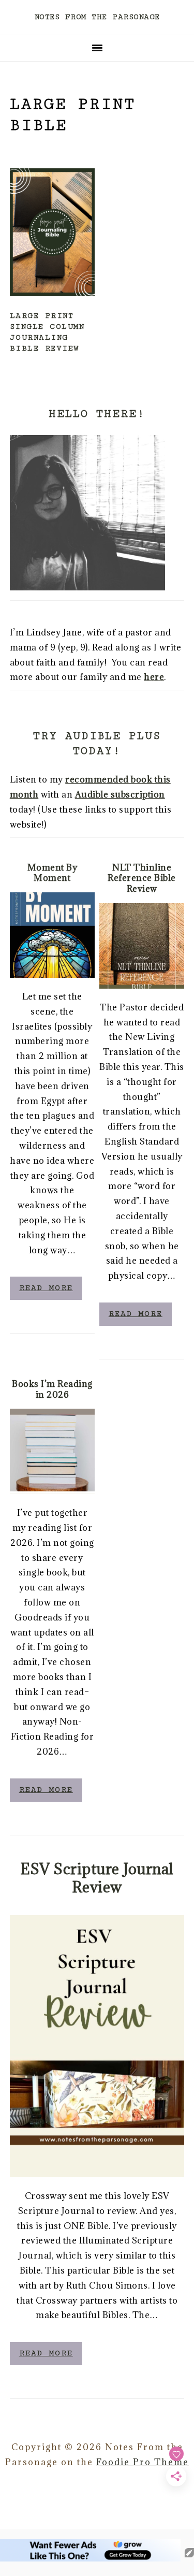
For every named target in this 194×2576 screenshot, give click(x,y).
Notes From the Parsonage (97, 17)
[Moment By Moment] (52, 935)
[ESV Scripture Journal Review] (97, 2046)
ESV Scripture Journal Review (97, 1878)
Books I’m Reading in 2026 (52, 1389)
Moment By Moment (53, 873)
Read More (46, 1288)
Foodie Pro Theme (143, 2462)
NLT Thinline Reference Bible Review (142, 878)
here (154, 677)
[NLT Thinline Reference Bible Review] (142, 946)
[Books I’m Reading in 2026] (52, 1451)
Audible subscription (120, 794)
